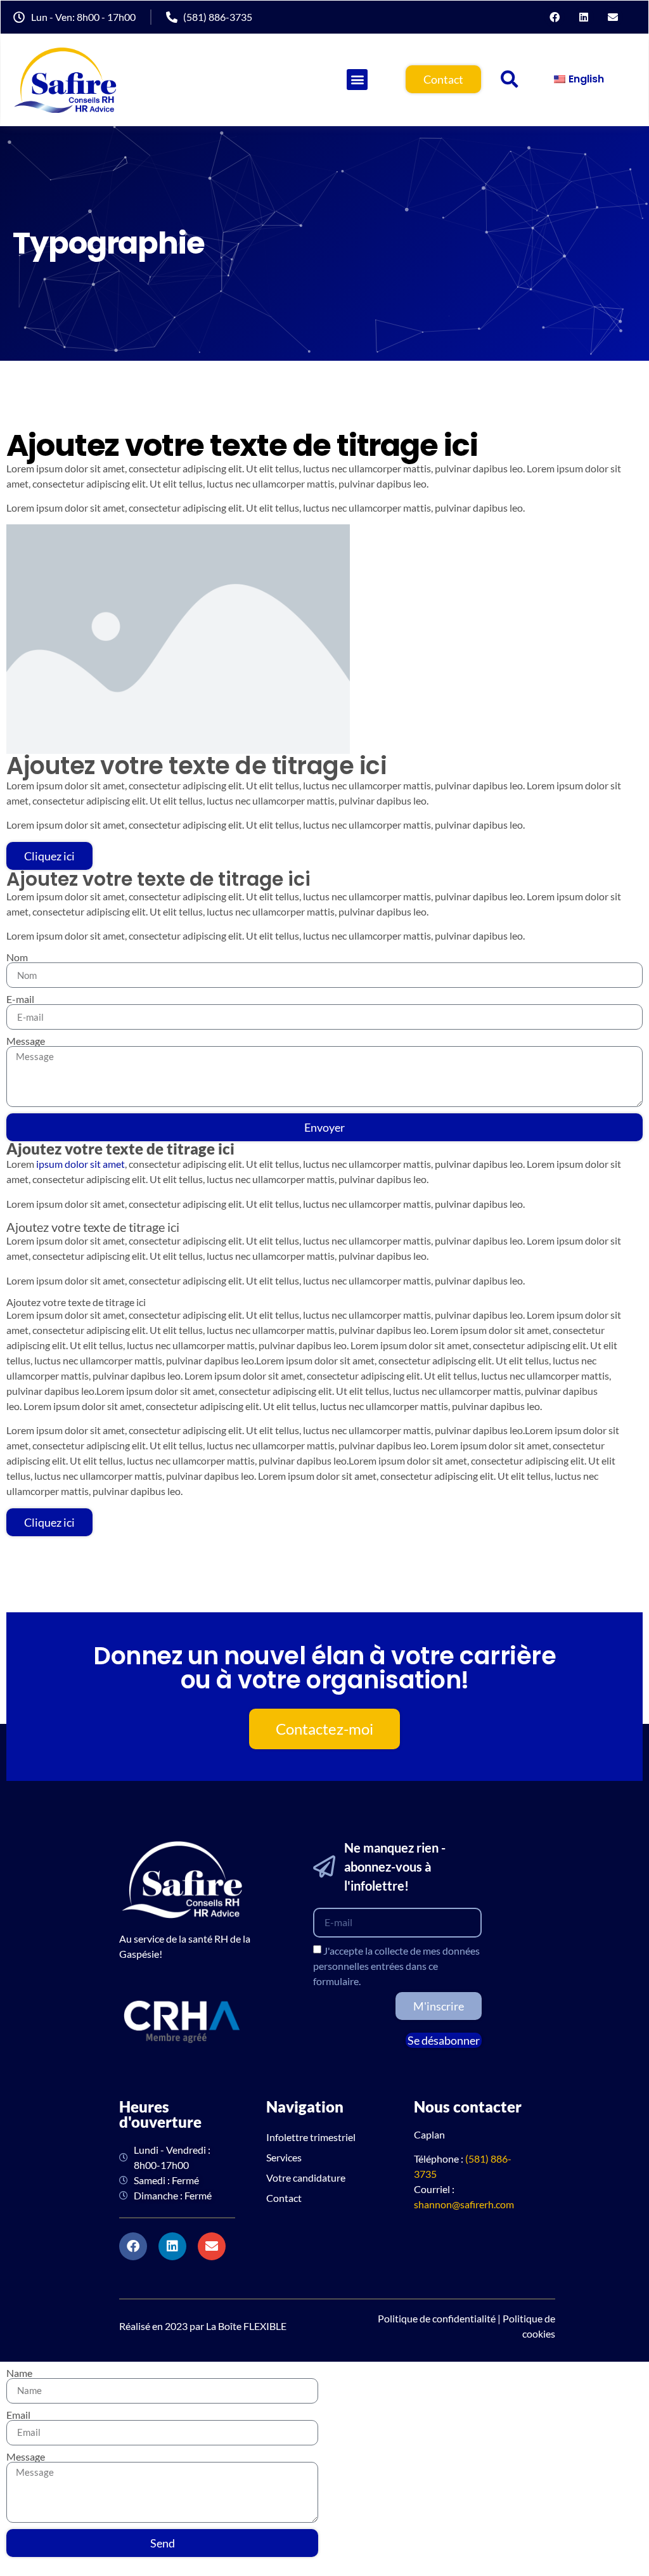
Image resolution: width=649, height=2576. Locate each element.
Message (26, 1041)
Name (19, 2373)
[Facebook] (555, 17)
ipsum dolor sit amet (80, 1164)
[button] (510, 79)
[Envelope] (613, 17)
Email (18, 2415)
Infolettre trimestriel (311, 2137)
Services (284, 2157)
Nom (17, 957)
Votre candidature (306, 2178)
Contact (284, 2198)
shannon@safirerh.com (464, 2204)
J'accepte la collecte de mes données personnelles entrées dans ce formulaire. (396, 1966)
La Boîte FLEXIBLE (246, 2326)
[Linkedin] (584, 17)
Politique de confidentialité (437, 2318)
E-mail (20, 999)
